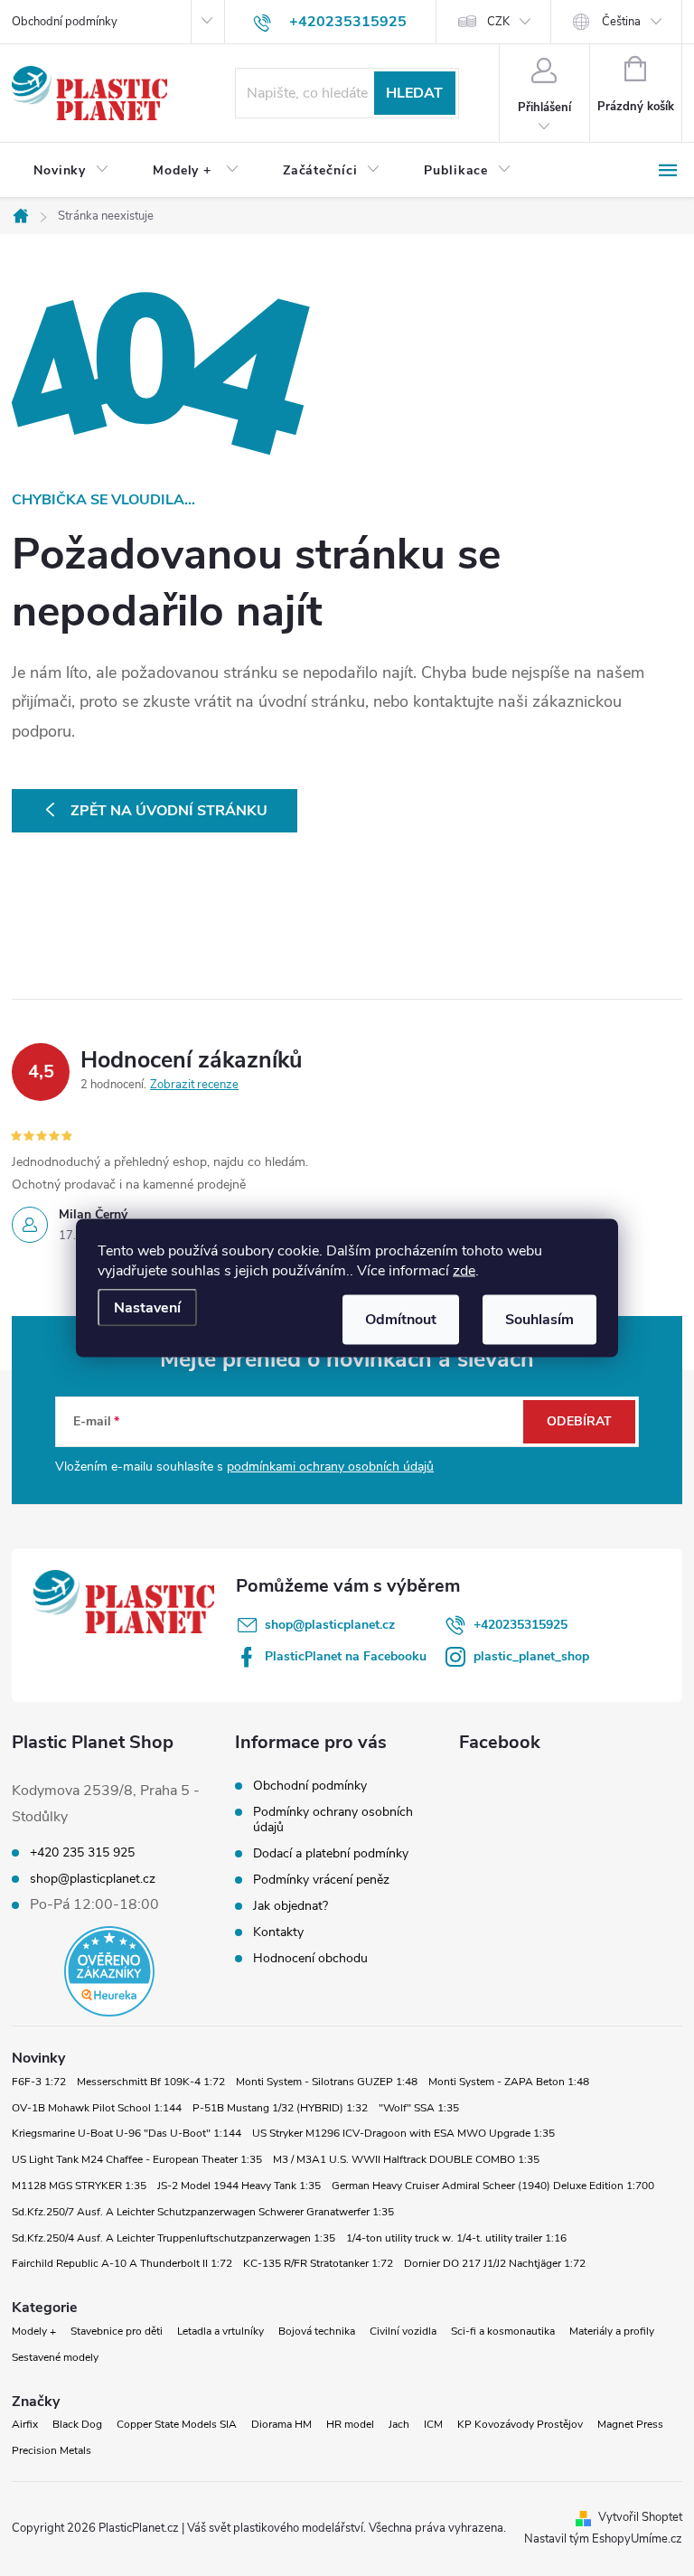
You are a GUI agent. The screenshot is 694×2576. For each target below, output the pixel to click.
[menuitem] (71, 171)
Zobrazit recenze (194, 1085)
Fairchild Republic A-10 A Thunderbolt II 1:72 (122, 2263)
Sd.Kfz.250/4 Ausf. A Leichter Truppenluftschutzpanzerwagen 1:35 (173, 2238)
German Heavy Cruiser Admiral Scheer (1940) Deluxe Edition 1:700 (493, 2186)
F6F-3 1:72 (39, 2082)
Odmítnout (401, 1320)
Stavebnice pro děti (117, 2331)
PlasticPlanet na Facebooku (346, 1656)
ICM (433, 2424)
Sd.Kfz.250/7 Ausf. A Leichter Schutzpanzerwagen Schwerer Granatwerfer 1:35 (203, 2212)
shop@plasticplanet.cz (330, 1625)
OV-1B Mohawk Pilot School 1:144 (97, 2108)
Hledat (414, 93)
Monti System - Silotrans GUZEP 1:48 (327, 2082)
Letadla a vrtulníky (220, 2331)
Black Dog (77, 2424)
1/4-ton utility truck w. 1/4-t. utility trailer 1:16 (456, 2238)
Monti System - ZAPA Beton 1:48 (509, 2082)
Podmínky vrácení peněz (321, 1880)
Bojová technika (317, 2331)
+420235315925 (520, 1625)
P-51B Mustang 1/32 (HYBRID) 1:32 (280, 2108)
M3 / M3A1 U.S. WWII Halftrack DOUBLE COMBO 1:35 (406, 2159)
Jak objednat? (291, 1906)
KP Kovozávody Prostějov (520, 2424)
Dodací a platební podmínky (331, 1853)
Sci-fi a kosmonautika (503, 2331)
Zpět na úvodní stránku (169, 811)
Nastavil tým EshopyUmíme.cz (603, 2539)
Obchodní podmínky (65, 22)
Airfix (25, 2424)
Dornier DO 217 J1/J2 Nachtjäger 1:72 (495, 2263)
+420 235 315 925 (82, 1853)
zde (464, 1271)
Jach (399, 2424)
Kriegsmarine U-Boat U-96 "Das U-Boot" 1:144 (127, 2133)
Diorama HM (281, 2424)
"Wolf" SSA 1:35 (419, 2108)
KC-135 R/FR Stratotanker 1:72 (318, 2263)
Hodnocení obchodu (310, 1958)
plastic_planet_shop (531, 1656)
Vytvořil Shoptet (640, 2517)
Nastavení (147, 1308)
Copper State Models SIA (177, 2424)
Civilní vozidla (403, 2331)
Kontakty (278, 1932)
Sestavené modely (55, 2357)
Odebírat (579, 1421)
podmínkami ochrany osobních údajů (330, 1467)
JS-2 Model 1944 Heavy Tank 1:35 (239, 2186)
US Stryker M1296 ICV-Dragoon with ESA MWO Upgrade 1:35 (403, 2133)
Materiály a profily (612, 2331)
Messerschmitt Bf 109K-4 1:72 (151, 2082)
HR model (350, 2424)
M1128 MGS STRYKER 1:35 (79, 2186)
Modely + (34, 2331)
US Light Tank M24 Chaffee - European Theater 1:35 (137, 2159)
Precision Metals (52, 2450)
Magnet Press (630, 2424)
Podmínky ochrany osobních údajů (333, 1819)
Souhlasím (539, 1320)
